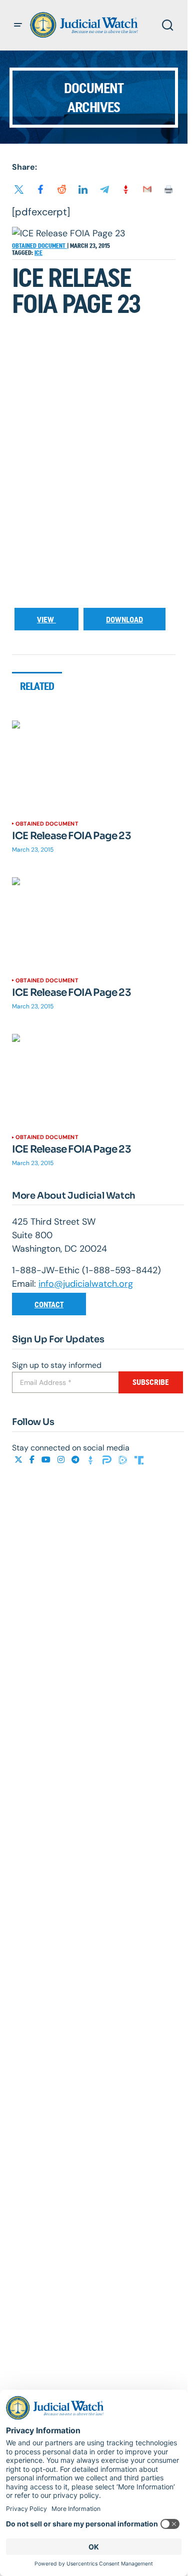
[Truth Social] (139, 1460)
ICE (38, 253)
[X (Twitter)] (19, 1460)
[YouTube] (47, 1460)
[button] (18, 25)
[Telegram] (76, 1460)
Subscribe (151, 1382)
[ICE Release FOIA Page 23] (94, 767)
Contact (49, 1305)
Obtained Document (39, 246)
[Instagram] (62, 1460)
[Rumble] (124, 1460)
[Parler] (108, 1460)
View (46, 620)
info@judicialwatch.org (86, 1284)
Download (124, 620)
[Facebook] (33, 1460)
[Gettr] (92, 1460)
